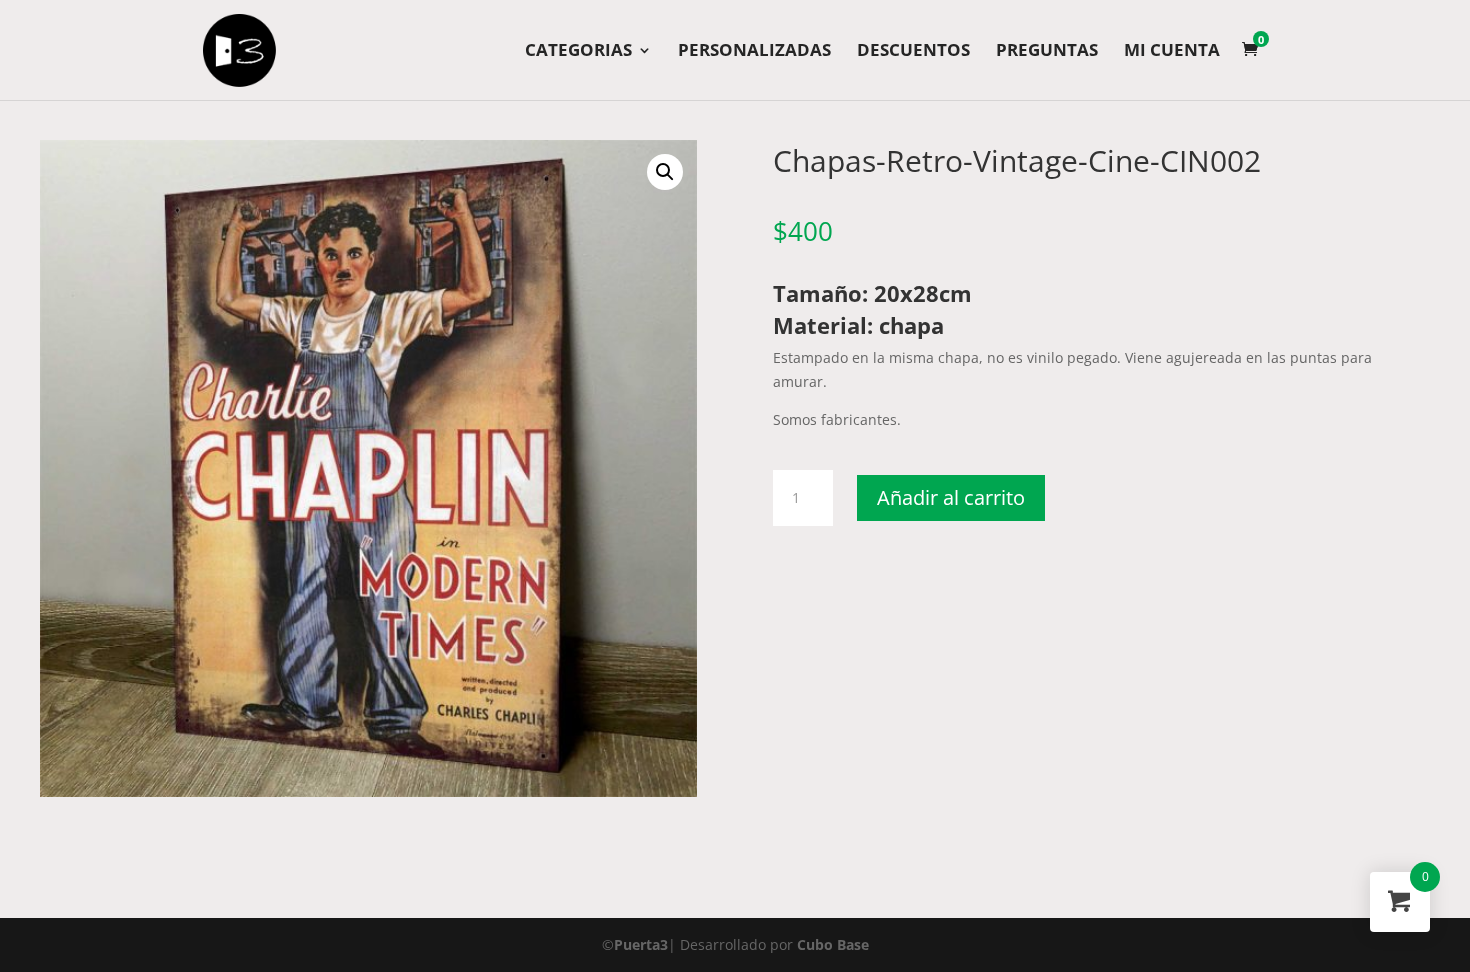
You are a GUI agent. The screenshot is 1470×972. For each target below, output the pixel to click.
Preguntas (1047, 52)
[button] (665, 172)
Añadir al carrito (951, 497)
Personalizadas (754, 52)
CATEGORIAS (578, 52)
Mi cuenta (1172, 52)
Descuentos (913, 52)
